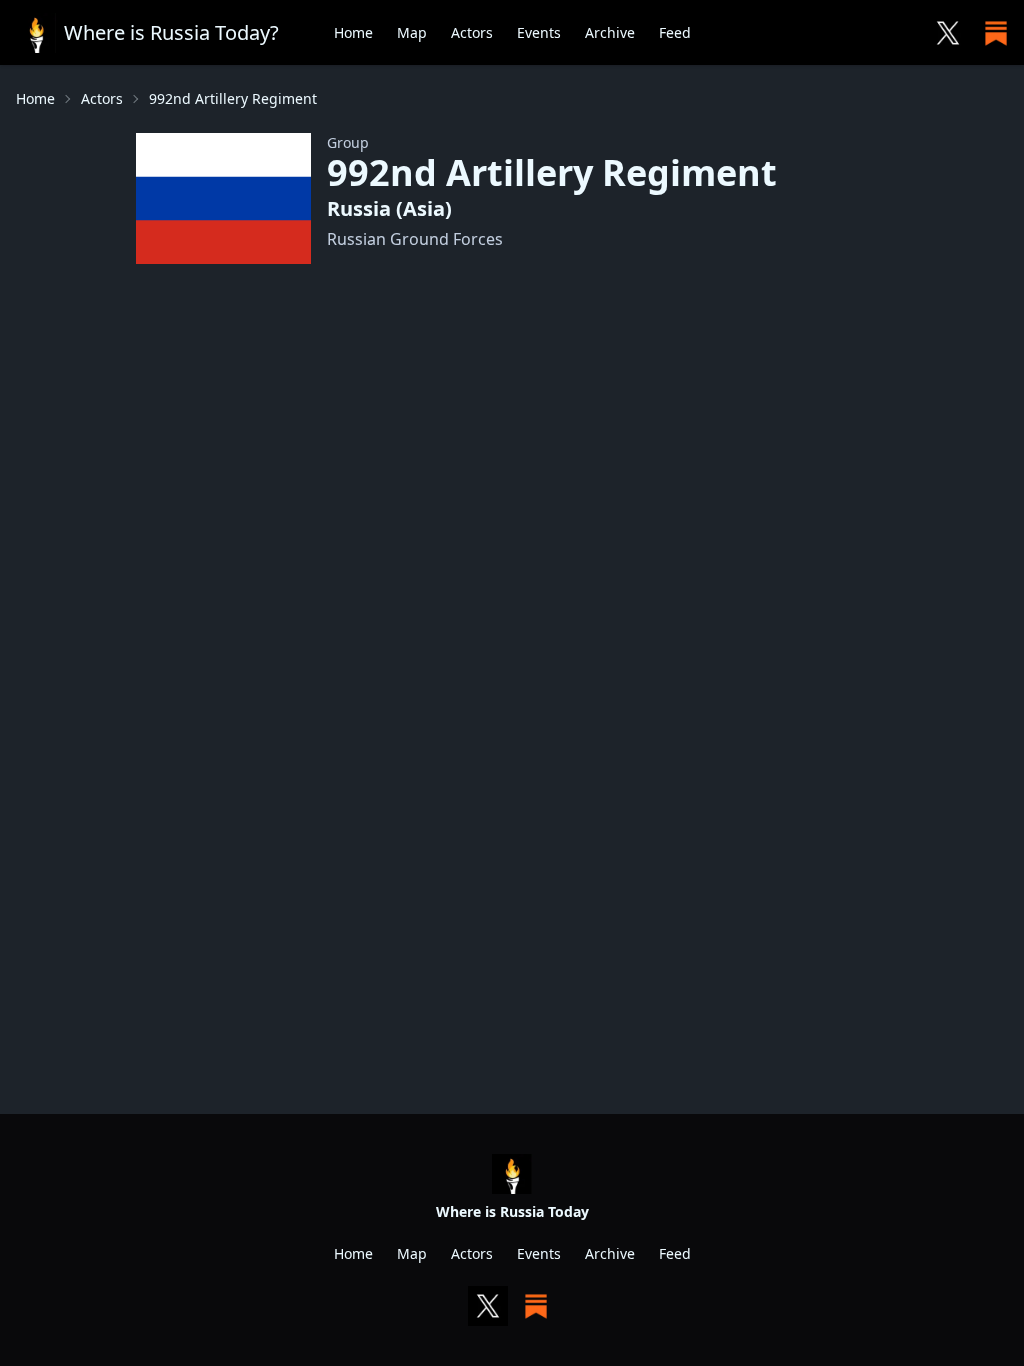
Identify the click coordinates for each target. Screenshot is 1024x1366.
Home (353, 32)
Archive (610, 32)
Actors (472, 32)
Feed (675, 32)
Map (412, 32)
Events (539, 32)
